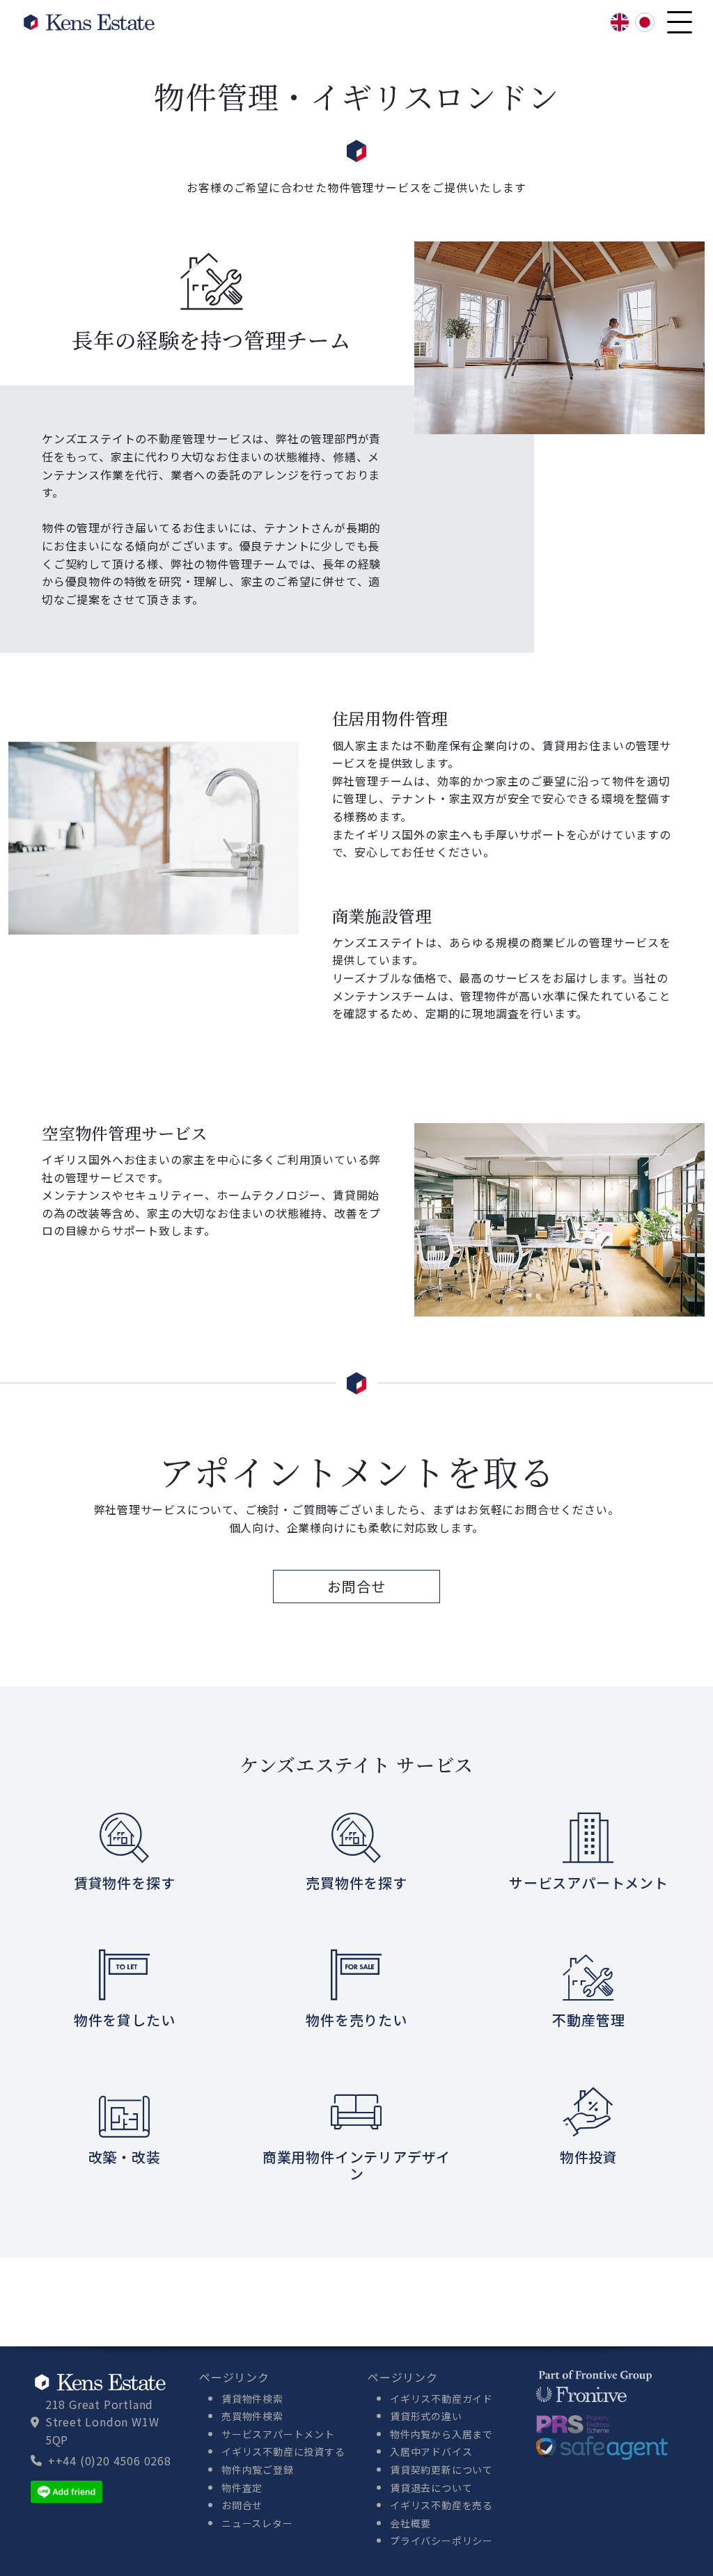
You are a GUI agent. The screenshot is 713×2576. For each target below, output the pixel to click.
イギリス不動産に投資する (283, 2451)
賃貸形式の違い (426, 2416)
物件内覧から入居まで (441, 2434)
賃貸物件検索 (252, 2399)
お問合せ (356, 1586)
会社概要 (410, 2523)
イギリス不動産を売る (441, 2505)
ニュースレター (257, 2523)
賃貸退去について (431, 2488)
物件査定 (242, 2488)
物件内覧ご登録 (258, 2470)
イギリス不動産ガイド (441, 2399)
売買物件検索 (252, 2416)
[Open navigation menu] (680, 22)
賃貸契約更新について (441, 2470)
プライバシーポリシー (441, 2541)
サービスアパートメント (278, 2434)
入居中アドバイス (431, 2451)
